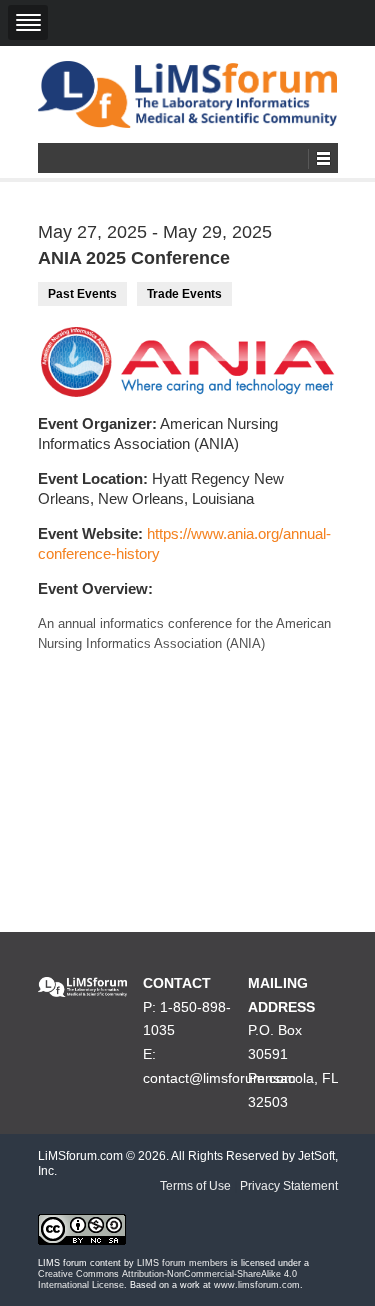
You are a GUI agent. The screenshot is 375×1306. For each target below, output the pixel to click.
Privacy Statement (289, 1186)
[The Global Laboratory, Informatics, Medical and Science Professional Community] (188, 94)
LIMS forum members (182, 1263)
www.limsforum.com (257, 1285)
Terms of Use (195, 1186)
